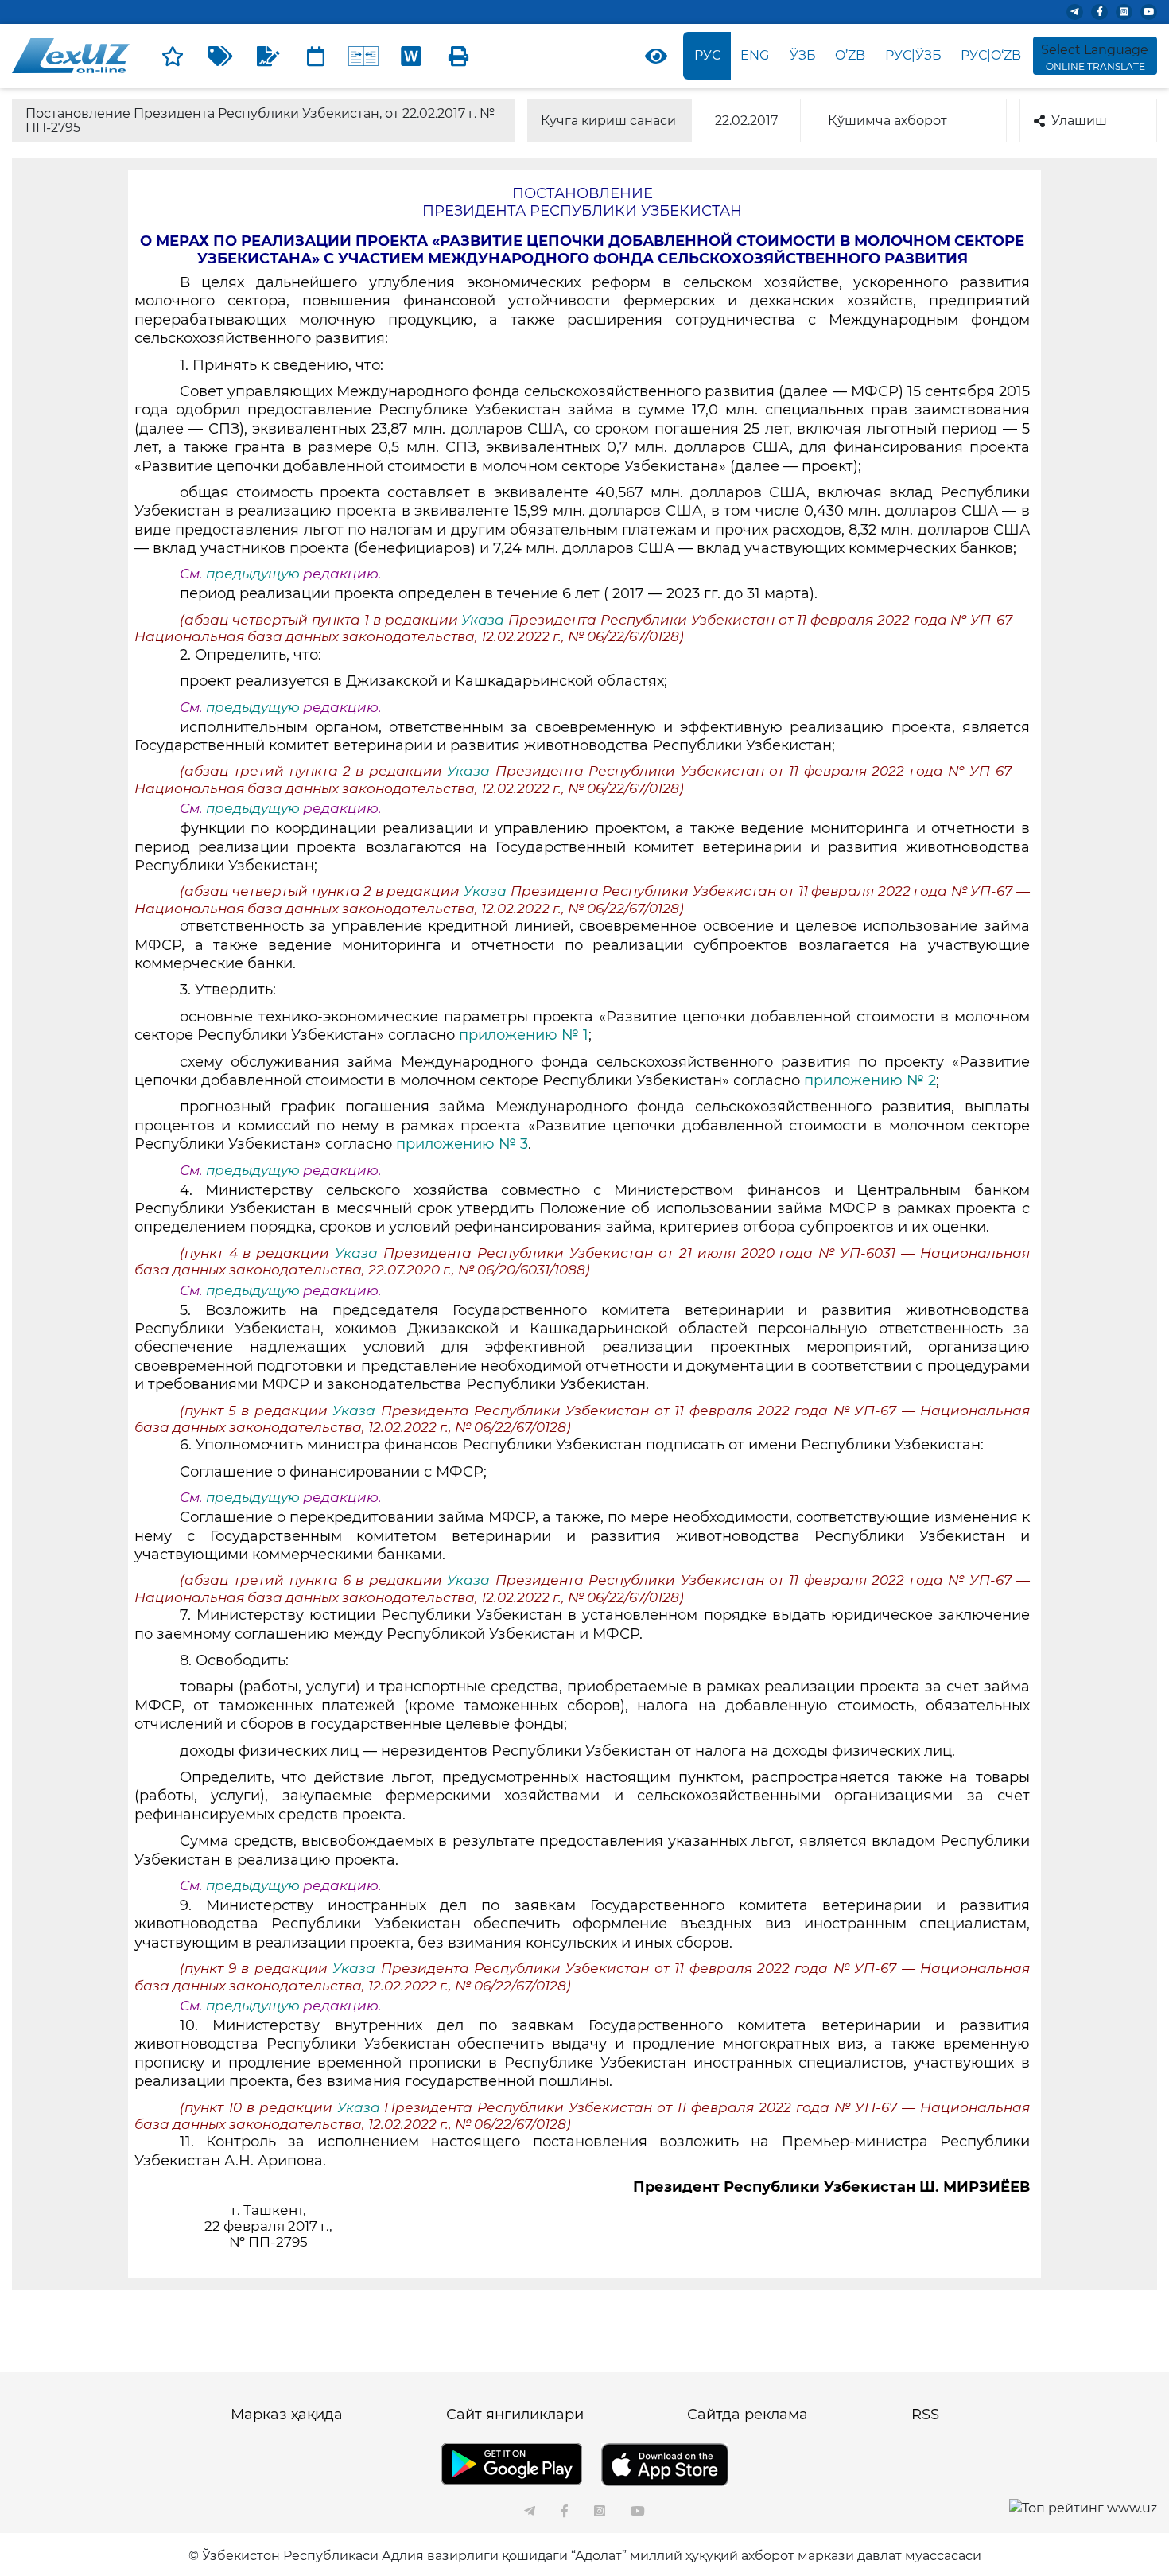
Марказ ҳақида (287, 2415)
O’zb (850, 55)
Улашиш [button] (1079, 121)
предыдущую (253, 574)
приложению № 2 (870, 1080)
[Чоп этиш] (459, 56)
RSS (925, 2415)
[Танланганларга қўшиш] (173, 56)
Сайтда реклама (748, 2415)
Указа (485, 620)
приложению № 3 (462, 1144)
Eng (755, 55)
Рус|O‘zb (991, 55)
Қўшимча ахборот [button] (887, 121)
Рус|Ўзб (913, 55)
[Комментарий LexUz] (268, 56)
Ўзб (803, 55)
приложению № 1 (524, 1035)
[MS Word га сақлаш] (411, 56)
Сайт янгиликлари (515, 2415)
